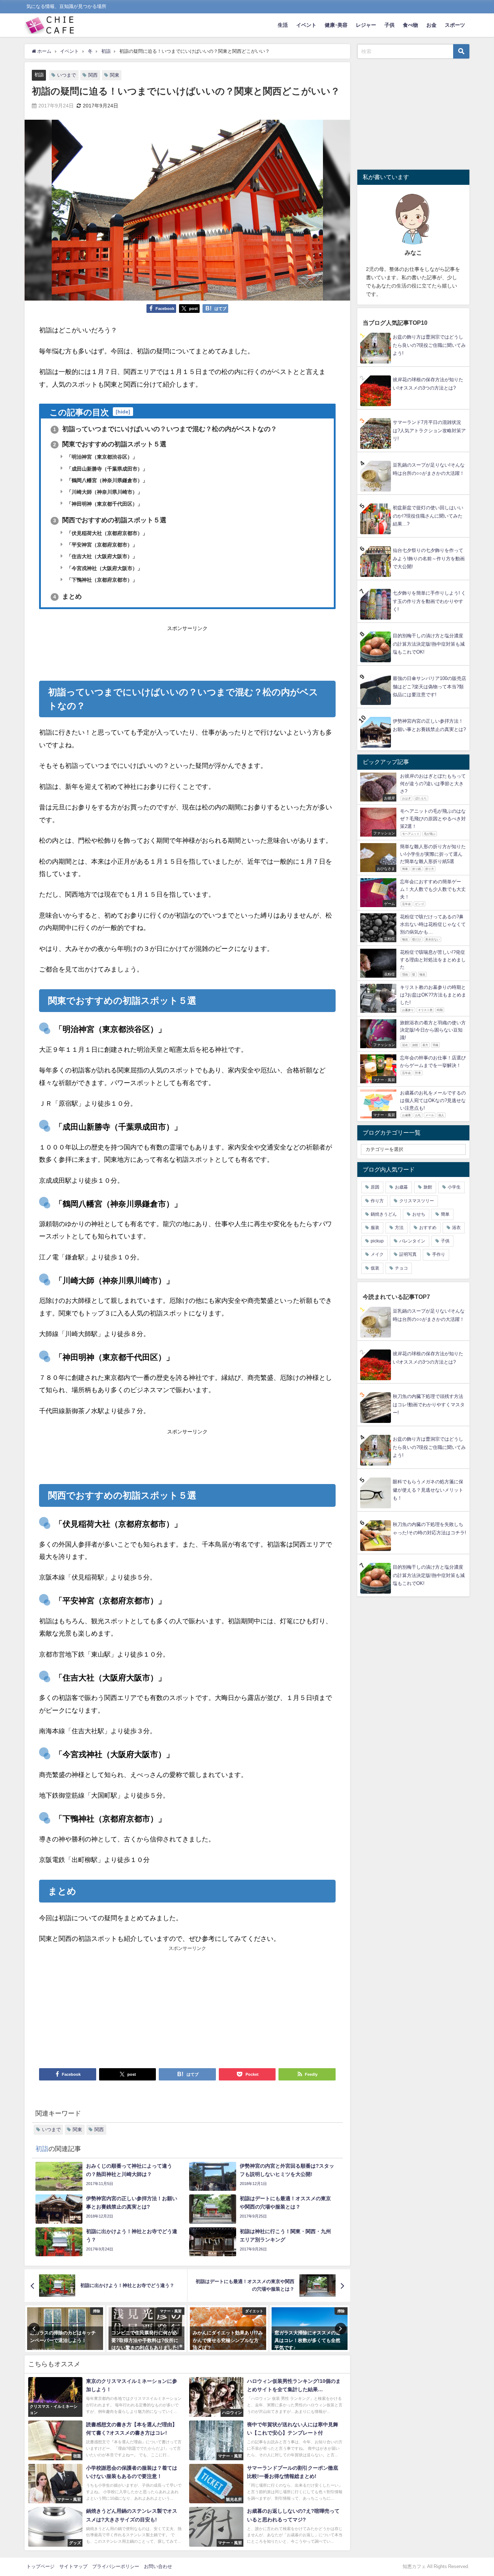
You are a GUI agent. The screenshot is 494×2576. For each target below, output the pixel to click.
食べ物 (410, 25)
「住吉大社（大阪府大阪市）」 (101, 556)
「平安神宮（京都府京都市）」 (101, 545)
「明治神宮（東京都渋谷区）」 (101, 457)
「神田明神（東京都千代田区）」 (104, 504)
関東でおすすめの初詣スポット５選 (110, 444)
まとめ (67, 596)
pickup (377, 1241)
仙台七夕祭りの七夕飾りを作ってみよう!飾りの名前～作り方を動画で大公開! (429, 558)
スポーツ (455, 25)
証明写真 (408, 1254)
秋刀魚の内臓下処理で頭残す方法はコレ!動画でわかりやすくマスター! (429, 1404)
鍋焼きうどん (384, 1214)
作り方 (377, 1201)
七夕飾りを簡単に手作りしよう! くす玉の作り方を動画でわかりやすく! (429, 601)
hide (123, 412)
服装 (375, 1228)
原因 (375, 1187)
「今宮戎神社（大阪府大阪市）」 (104, 568)
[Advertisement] (187, 651)
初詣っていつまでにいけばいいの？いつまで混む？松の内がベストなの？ (165, 429)
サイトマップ (73, 2566)
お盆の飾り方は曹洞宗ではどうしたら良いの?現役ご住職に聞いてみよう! (429, 345)
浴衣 (456, 1228)
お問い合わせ (158, 2566)
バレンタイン (412, 1241)
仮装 (375, 1268)
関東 (115, 75)
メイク (377, 1254)
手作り (439, 1254)
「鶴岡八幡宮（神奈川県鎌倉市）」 (106, 480)
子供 (389, 25)
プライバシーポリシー (116, 2566)
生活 (283, 25)
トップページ (41, 2566)
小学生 (454, 1187)
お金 (431, 25)
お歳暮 (401, 1187)
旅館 (428, 1187)
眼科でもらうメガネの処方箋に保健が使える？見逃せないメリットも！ (428, 1490)
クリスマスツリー (417, 1201)
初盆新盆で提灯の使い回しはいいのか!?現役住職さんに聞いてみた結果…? (428, 516)
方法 (399, 1228)
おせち (419, 1214)
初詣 (39, 75)
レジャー (366, 25)
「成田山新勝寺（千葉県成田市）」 (106, 469)
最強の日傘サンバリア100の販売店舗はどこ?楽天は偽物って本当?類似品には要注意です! (429, 686)
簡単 (445, 1214)
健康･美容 (336, 25)
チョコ (401, 1268)
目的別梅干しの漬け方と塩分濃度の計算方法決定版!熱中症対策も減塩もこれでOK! (429, 644)
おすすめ (428, 1228)
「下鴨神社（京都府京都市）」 (101, 580)
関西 (93, 75)
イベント (306, 25)
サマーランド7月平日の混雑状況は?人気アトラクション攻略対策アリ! (429, 430)
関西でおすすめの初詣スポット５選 (110, 520)
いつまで (67, 75)
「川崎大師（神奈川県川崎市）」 (104, 492)
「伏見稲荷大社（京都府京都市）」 (106, 533)
